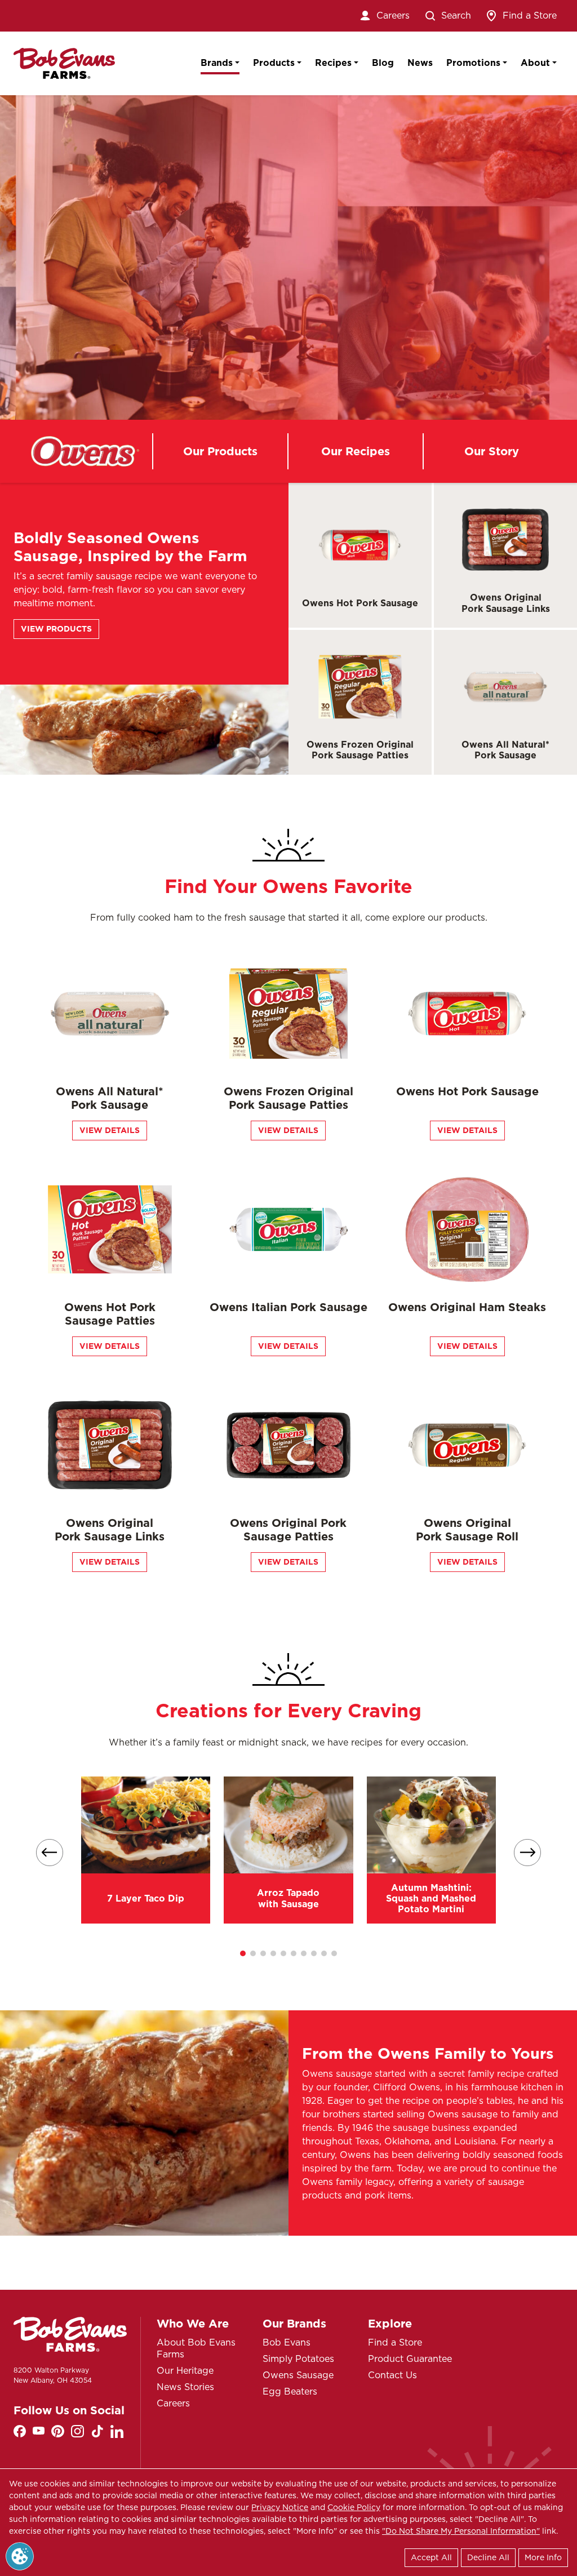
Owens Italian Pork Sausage (288, 1307)
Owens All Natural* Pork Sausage (505, 750)
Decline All (488, 2557)
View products (56, 629)
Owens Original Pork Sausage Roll (467, 1530)
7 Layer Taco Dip (146, 1898)
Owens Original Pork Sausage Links (506, 603)
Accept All (431, 2557)
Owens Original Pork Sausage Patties (288, 1530)
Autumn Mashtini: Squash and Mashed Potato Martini (431, 1898)
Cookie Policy (354, 2507)
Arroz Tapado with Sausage (288, 1898)
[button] (243, 1953)
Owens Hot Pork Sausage (360, 603)
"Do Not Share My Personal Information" (461, 2531)
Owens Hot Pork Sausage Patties (110, 1314)
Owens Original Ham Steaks (467, 1307)
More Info (543, 2557)
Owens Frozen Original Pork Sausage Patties (360, 750)
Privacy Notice (280, 2507)
